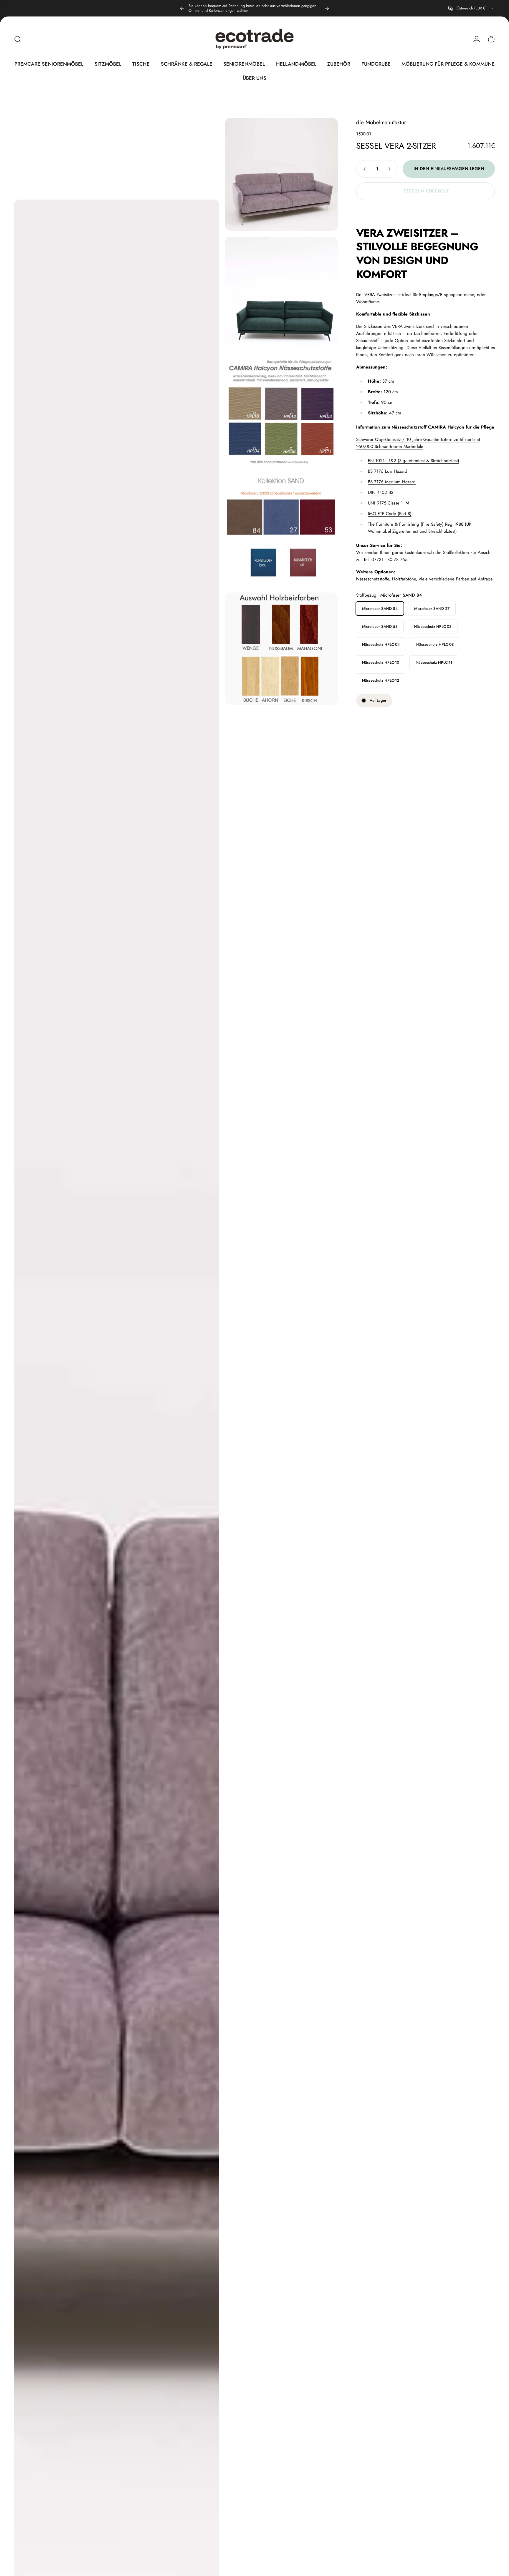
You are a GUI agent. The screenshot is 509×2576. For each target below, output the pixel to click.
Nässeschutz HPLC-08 (435, 644)
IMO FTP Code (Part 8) (390, 514)
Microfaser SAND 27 (432, 609)
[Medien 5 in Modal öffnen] (281, 530)
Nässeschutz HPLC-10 (381, 662)
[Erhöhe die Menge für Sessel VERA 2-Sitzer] (391, 169)
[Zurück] (182, 8)
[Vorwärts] (327, 8)
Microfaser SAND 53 (380, 626)
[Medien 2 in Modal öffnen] (281, 174)
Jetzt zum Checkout (426, 191)
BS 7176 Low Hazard (388, 471)
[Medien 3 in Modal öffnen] (281, 293)
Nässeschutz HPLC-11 (434, 662)
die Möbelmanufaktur (381, 122)
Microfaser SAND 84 (380, 609)
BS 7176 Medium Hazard (392, 482)
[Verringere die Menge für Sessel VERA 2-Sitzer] (363, 169)
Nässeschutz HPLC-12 (381, 680)
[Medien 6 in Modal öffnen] (281, 649)
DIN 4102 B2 (381, 492)
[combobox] (472, 8)
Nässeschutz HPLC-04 (381, 644)
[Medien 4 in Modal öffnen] (281, 412)
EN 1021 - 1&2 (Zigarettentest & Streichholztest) (414, 461)
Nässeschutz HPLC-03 (433, 626)
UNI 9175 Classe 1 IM (389, 503)
